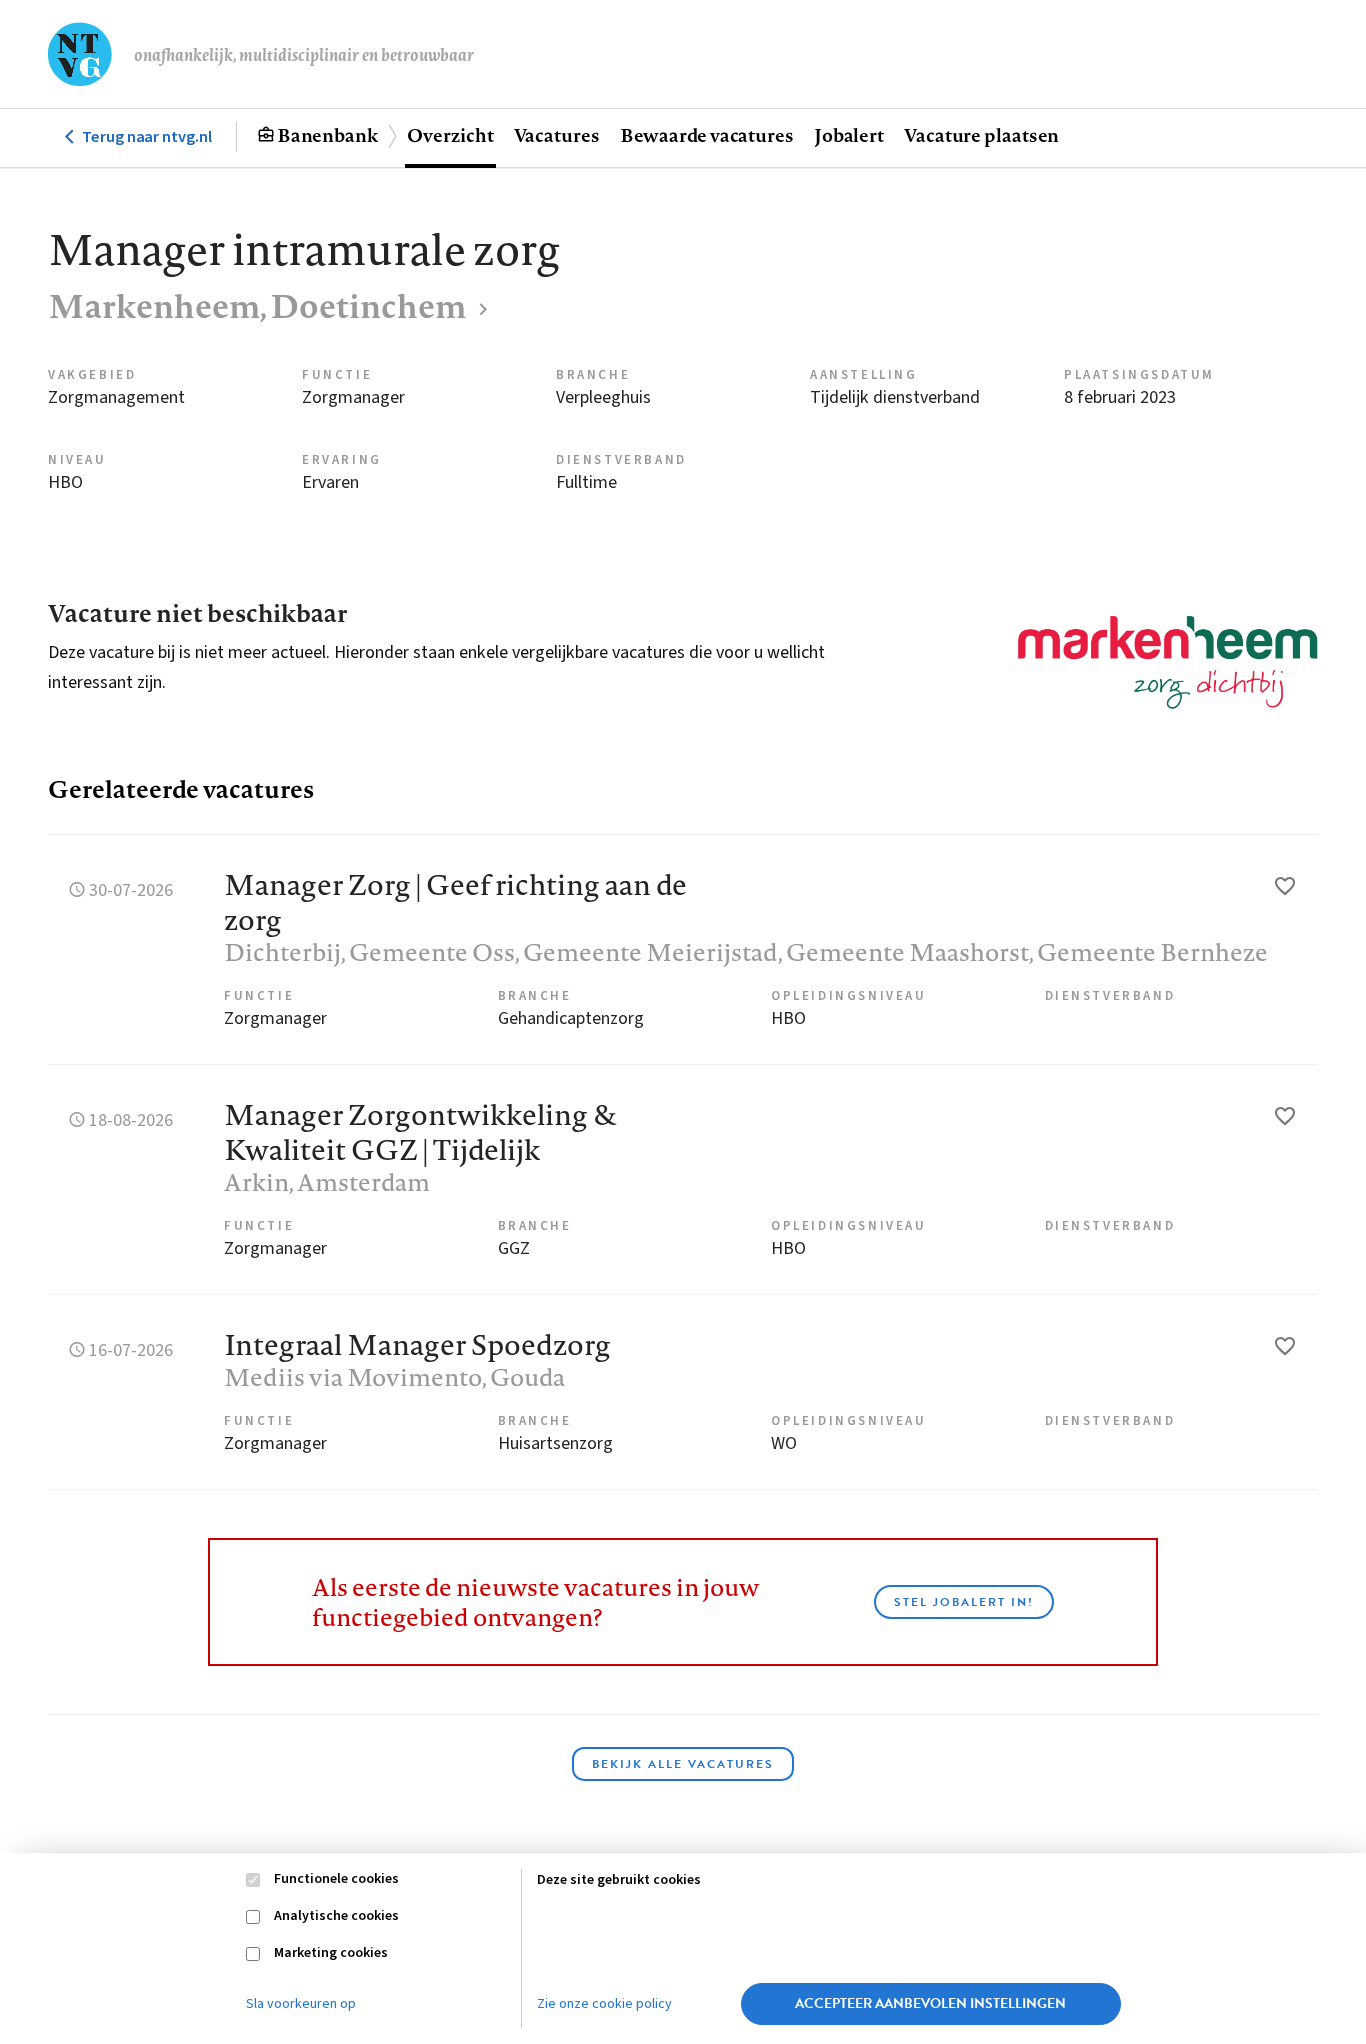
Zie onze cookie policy (604, 2004)
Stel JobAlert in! (964, 1602)
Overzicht (450, 135)
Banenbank (327, 135)
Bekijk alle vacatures (683, 1764)
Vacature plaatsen (981, 135)
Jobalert (849, 135)
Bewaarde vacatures (707, 135)
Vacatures (557, 135)
